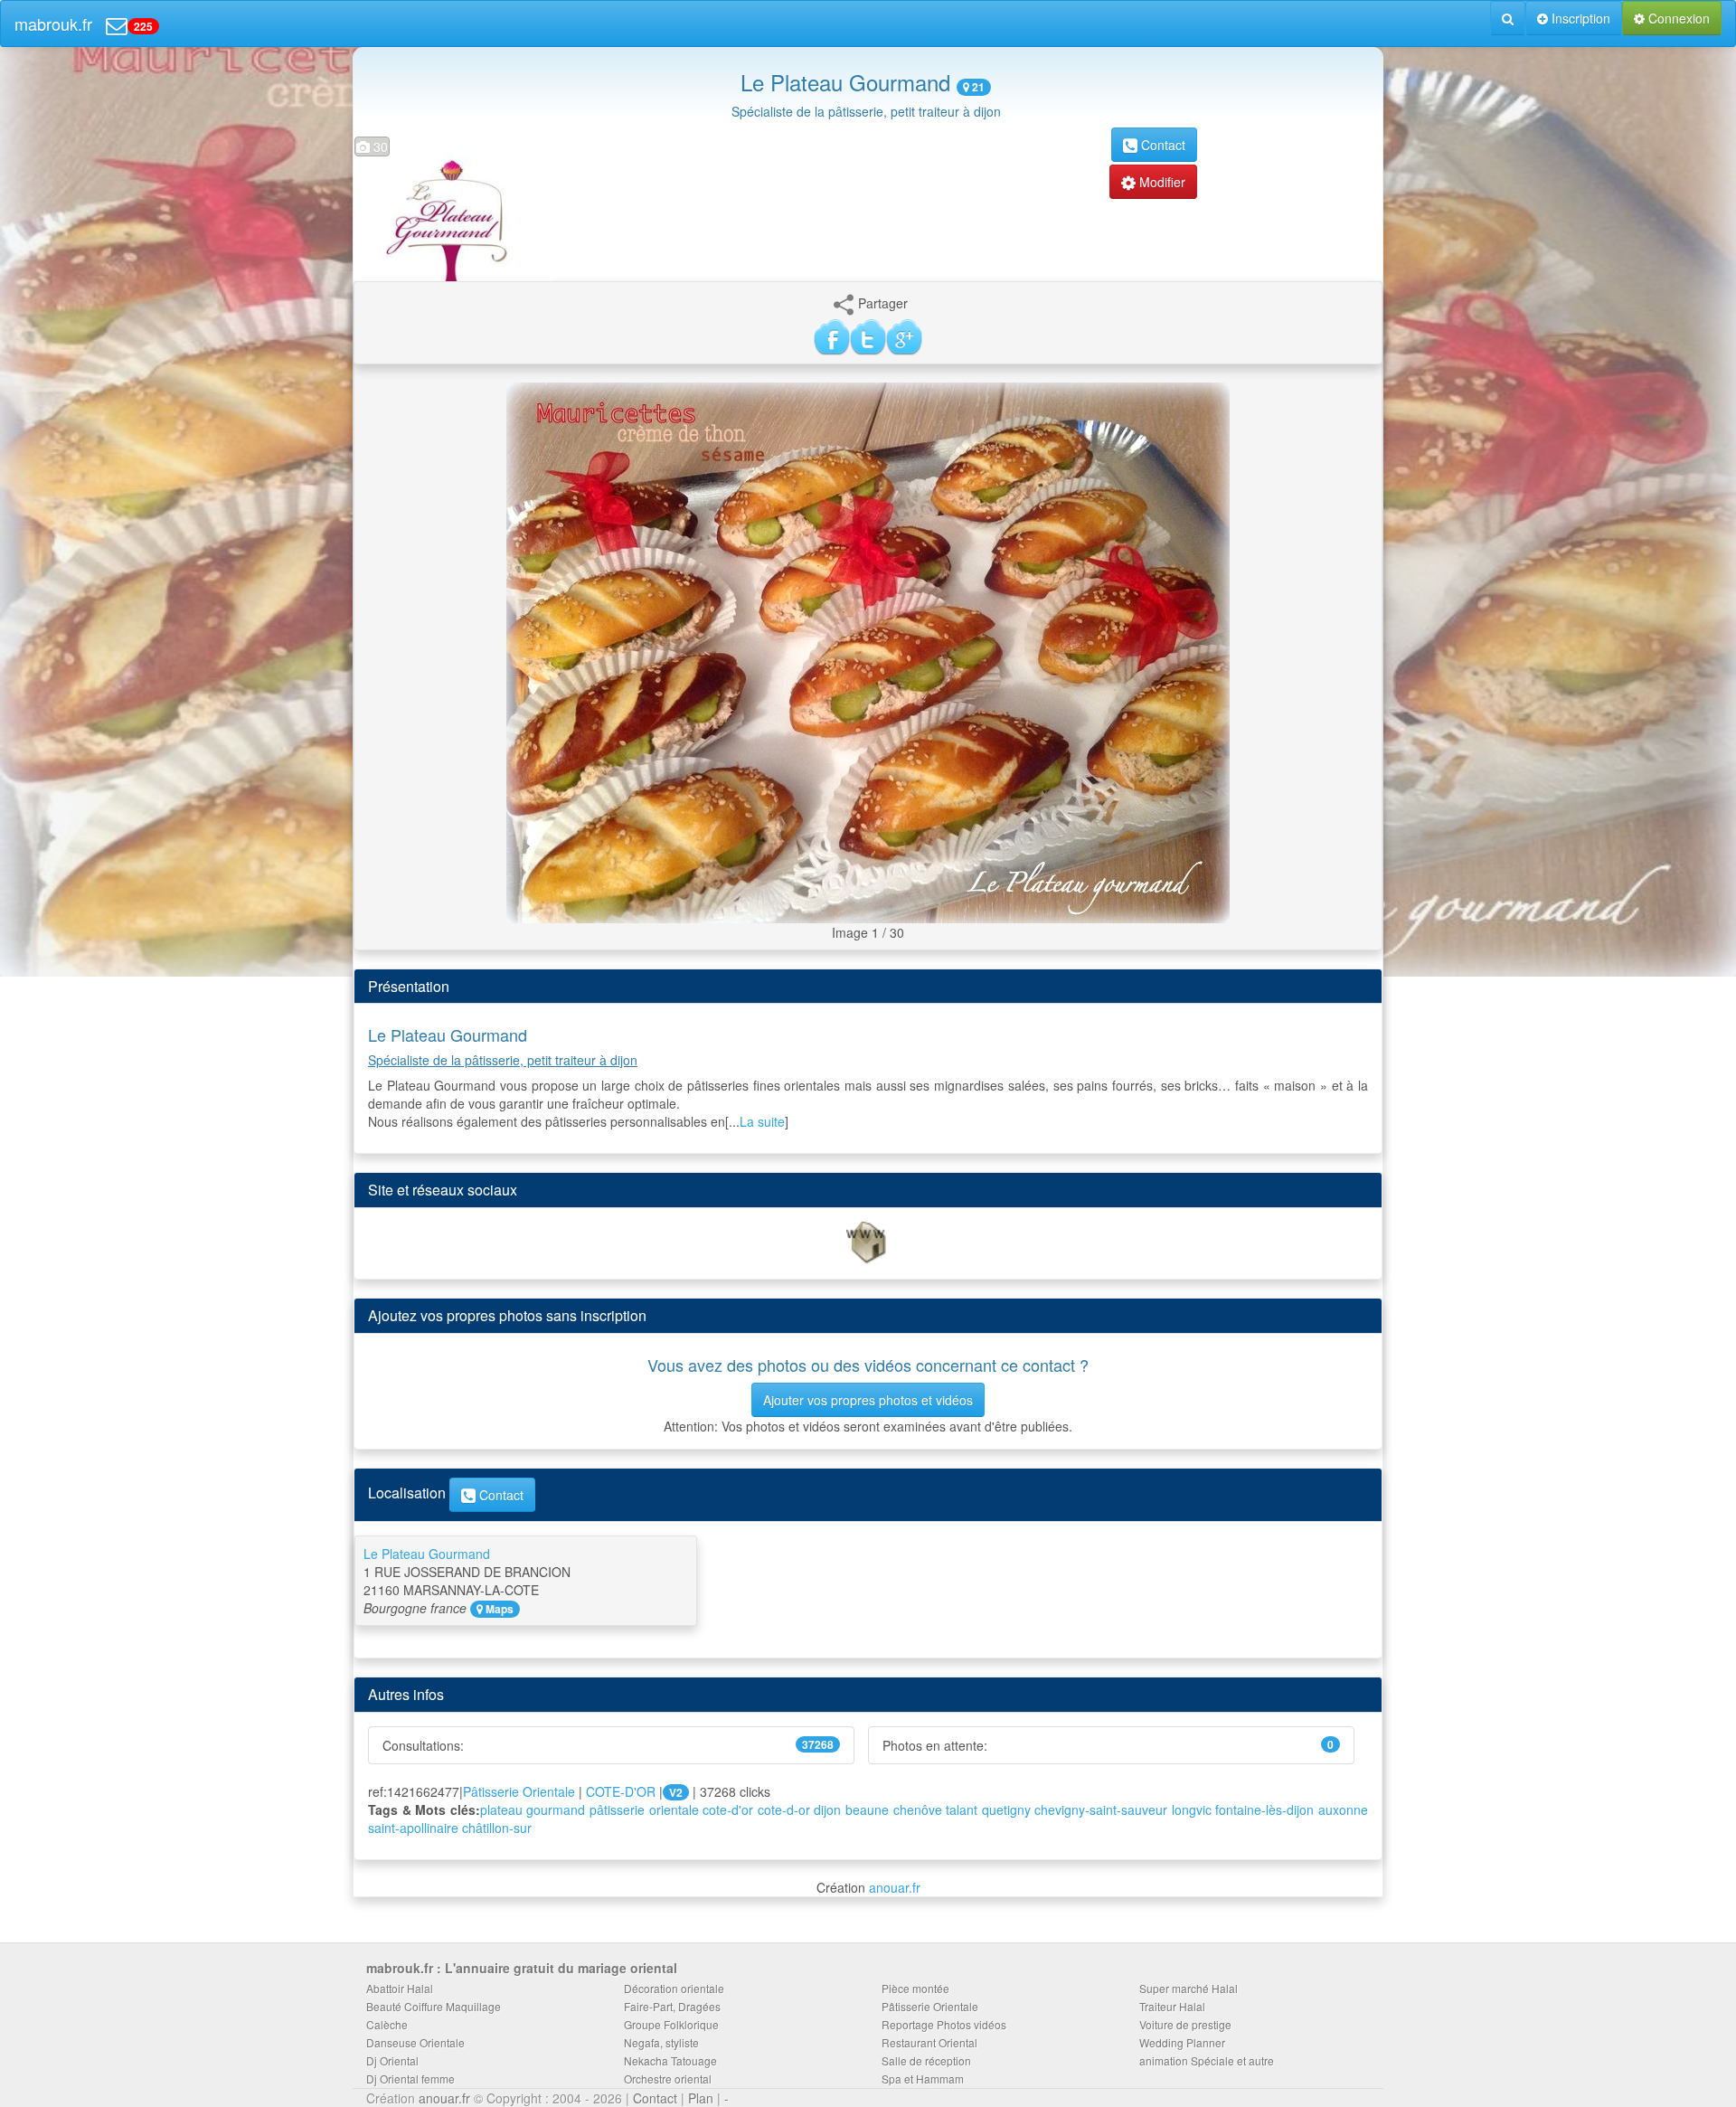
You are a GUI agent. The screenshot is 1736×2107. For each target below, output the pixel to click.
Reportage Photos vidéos (944, 2024)
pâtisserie (617, 1809)
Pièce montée (915, 1988)
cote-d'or (728, 1809)
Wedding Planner (1182, 2042)
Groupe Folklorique (671, 2024)
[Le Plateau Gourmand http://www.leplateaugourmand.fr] (868, 1242)
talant (962, 1809)
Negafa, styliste (661, 2042)
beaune (867, 1809)
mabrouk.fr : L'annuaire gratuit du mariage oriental (522, 1968)
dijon (827, 1809)
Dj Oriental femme (410, 2079)
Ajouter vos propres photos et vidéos (868, 1400)
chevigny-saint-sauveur (1101, 1809)
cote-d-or (784, 1809)
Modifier (1160, 182)
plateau (501, 1809)
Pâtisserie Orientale (519, 1791)
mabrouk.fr (53, 24)
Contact (1161, 145)
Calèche (387, 2024)
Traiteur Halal (1172, 2006)
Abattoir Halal (400, 1988)
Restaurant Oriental (929, 2042)
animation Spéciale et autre (1207, 2060)
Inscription (1579, 18)
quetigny (1006, 1809)
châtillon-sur (497, 1828)
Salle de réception (926, 2060)
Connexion (1677, 18)
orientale (674, 1809)
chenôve (918, 1809)
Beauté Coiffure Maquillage (434, 2006)
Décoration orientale (674, 1988)
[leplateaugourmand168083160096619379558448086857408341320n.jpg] (868, 650)
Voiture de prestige (1185, 2024)
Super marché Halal (1189, 1988)
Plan (701, 2098)
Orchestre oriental (668, 2079)
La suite (762, 1121)
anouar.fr (895, 1887)
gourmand (556, 1809)
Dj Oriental (392, 2060)
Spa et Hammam (923, 2079)
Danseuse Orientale (415, 2042)
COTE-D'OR (621, 1791)
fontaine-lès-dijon (1264, 1809)
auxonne (1343, 1809)
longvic (1192, 1809)
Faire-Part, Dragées (672, 2006)
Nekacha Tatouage (670, 2060)
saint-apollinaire (413, 1828)
